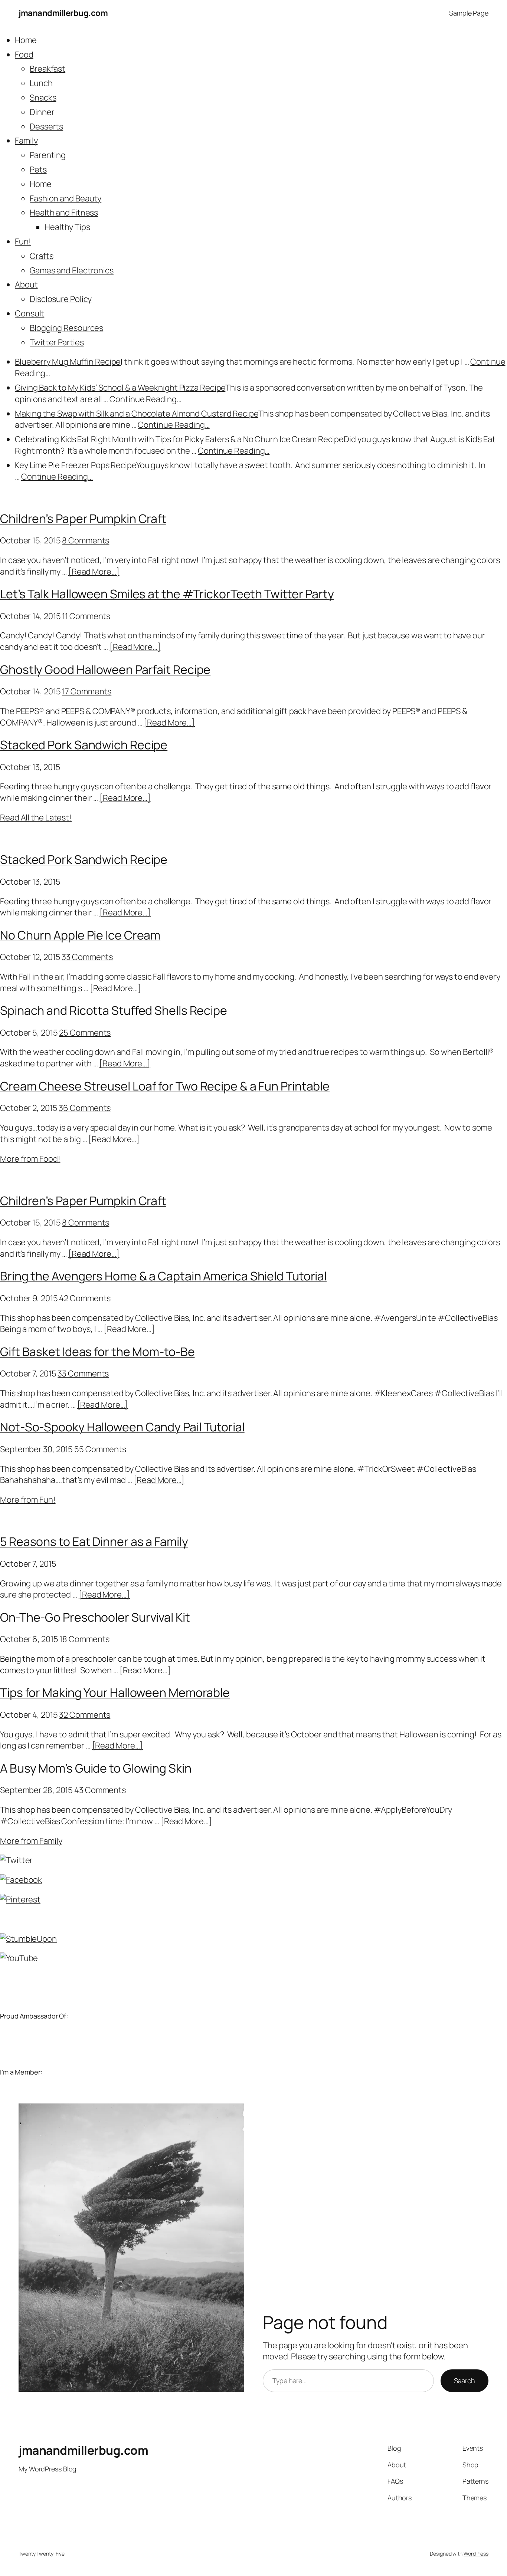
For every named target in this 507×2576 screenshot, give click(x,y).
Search (465, 2381)
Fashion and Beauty (66, 198)
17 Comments (87, 691)
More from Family (31, 1841)
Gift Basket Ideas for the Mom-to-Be (97, 1352)
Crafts (41, 256)
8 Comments (86, 540)
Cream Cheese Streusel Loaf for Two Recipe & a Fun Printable (165, 1086)
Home (26, 40)
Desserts (46, 126)
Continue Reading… (145, 399)
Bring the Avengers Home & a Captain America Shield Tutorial (163, 1276)
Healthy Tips (67, 227)
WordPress (476, 2554)
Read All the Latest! (36, 817)
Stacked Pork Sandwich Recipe (84, 745)
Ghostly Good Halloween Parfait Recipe (105, 670)
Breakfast (48, 69)
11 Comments (86, 616)
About (26, 284)
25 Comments (85, 1033)
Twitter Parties (57, 342)
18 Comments (84, 1639)
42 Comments (85, 1298)
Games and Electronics (72, 270)
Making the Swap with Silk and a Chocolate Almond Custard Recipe (137, 414)
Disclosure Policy (61, 299)
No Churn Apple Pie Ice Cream (80, 935)
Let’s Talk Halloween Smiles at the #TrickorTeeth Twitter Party (167, 594)
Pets (38, 170)
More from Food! (30, 1159)
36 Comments (85, 1108)
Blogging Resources (66, 328)
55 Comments (100, 1449)
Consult (30, 313)
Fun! (23, 241)
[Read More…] (94, 572)
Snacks (43, 98)
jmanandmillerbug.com (63, 13)
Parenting (48, 155)
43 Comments (100, 1790)
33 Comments (87, 957)
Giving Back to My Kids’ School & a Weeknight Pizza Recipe (120, 388)
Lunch (41, 83)
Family (26, 141)
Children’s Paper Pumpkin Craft (83, 519)
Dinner (42, 112)
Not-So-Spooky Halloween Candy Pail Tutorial (122, 1427)
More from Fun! (28, 1500)
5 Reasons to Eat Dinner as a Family (94, 1542)
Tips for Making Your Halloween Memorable (115, 1692)
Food (24, 55)
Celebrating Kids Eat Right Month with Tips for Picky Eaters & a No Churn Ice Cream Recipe (179, 439)
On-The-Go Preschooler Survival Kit (95, 1617)
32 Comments (85, 1715)
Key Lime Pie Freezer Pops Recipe (76, 465)
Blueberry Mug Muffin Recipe (68, 362)
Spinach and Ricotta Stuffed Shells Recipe (114, 1010)
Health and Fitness (64, 213)
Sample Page (469, 13)
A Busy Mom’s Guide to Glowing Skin (96, 1768)
